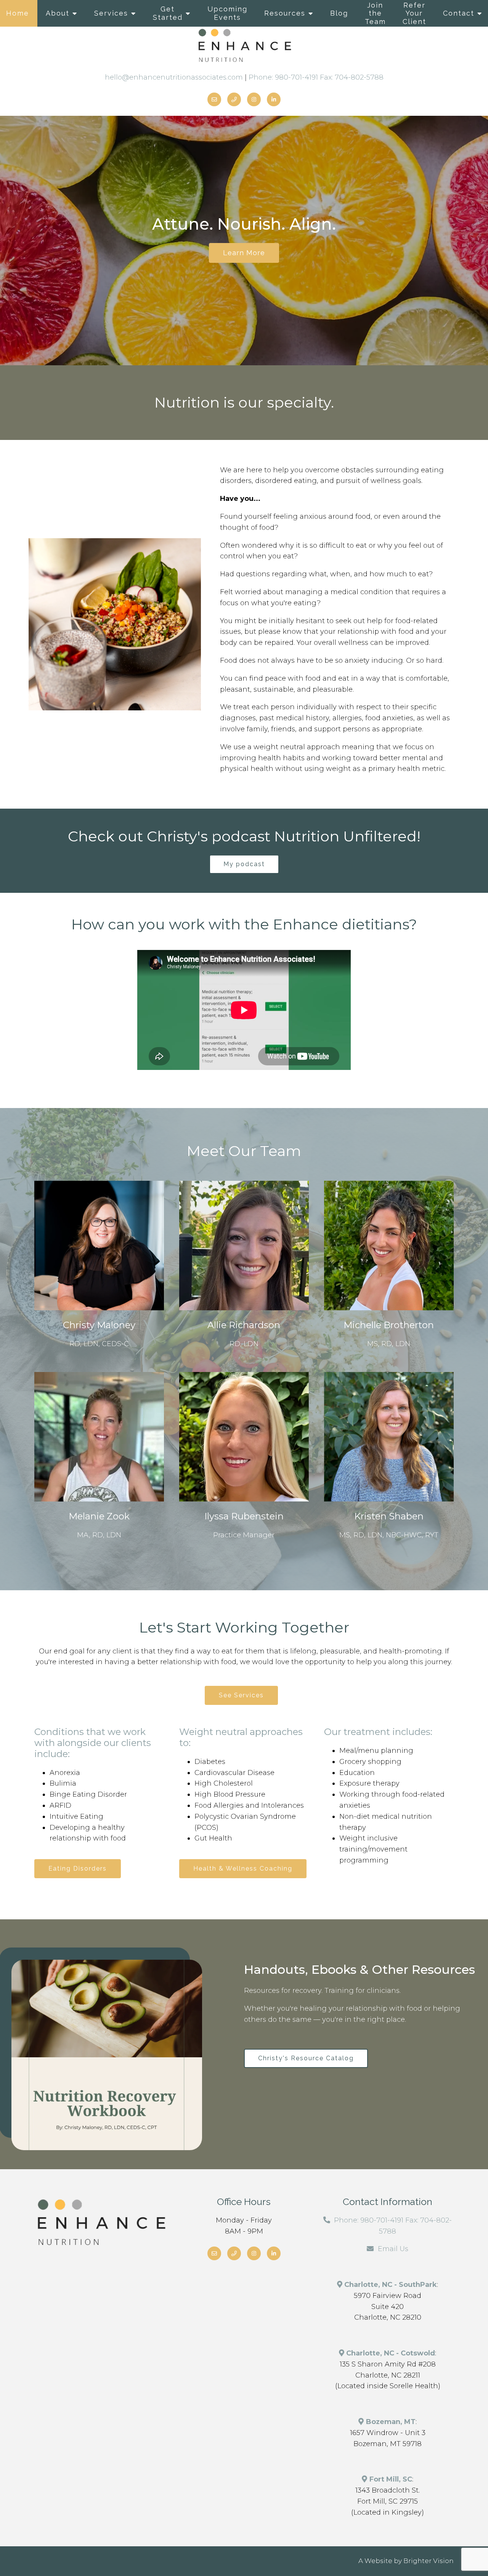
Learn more (244, 253)
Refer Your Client (414, 13)
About (58, 13)
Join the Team (375, 13)
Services (111, 13)
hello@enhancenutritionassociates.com (174, 77)
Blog (339, 13)
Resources (285, 13)
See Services (241, 1695)
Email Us (393, 2249)
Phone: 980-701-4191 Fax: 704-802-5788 (316, 77)
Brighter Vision (429, 2561)
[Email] (214, 99)
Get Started (168, 13)
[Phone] (234, 99)
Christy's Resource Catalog (306, 2058)
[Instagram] (254, 99)
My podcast (244, 864)
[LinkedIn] (274, 99)
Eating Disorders (78, 1868)
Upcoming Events (227, 13)
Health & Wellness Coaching (243, 1868)
